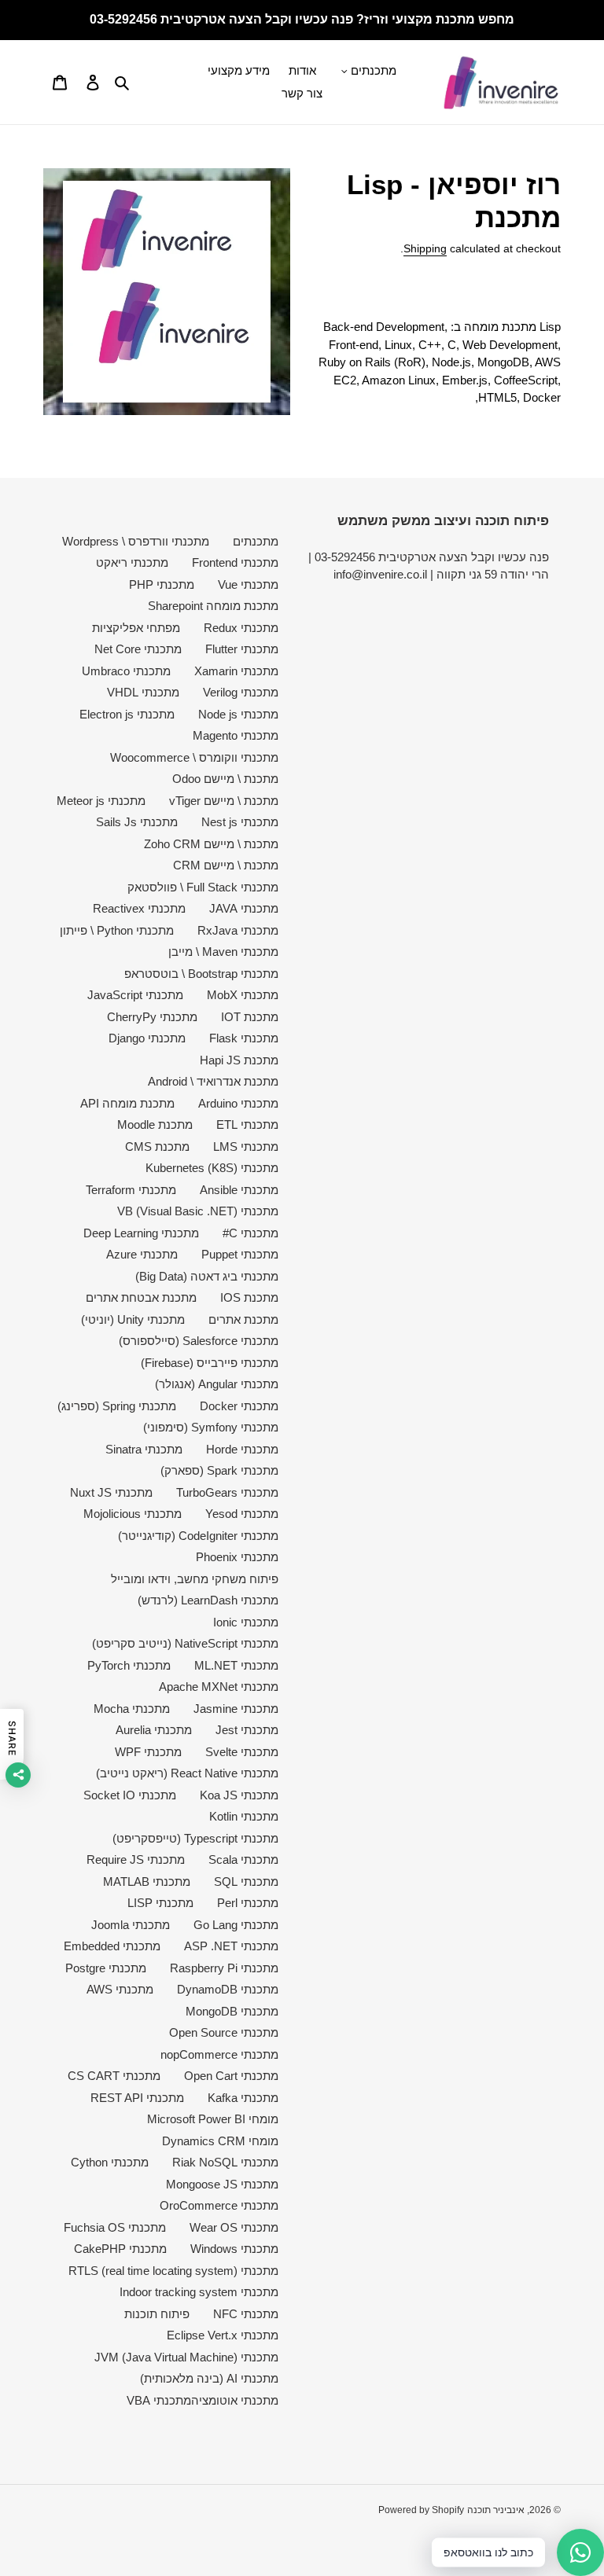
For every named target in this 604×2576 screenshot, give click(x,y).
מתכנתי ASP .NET (231, 1946)
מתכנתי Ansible (239, 1190)
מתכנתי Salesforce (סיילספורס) (199, 1341)
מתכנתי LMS (246, 1147)
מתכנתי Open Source (224, 2032)
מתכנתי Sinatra (144, 1449)
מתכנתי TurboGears (227, 1492)
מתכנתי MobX (243, 995)
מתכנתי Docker (239, 1406)
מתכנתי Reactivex (139, 908)
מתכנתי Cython (110, 2162)
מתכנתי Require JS (136, 1859)
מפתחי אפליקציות (136, 628)
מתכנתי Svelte (242, 1752)
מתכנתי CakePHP (120, 2249)
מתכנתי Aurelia (154, 1730)
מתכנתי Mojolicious (133, 1514)
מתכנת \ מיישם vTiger (224, 801)
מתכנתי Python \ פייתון (117, 930)
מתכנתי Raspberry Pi (224, 1968)
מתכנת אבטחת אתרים (141, 1297)
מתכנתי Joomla (131, 1925)
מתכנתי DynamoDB (228, 1989)
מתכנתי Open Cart (231, 2076)
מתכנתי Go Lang (236, 1925)
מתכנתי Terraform (131, 1190)
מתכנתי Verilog (241, 692)
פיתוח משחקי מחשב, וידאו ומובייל (195, 1579)
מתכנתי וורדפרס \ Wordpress (136, 541)
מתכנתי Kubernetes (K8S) (212, 1168)
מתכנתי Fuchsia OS (115, 2227)
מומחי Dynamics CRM (220, 2141)
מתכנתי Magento (236, 735)
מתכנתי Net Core (138, 649)
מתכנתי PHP (162, 584)
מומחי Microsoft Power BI (213, 2119)
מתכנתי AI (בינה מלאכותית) (209, 2378)
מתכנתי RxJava (238, 930)
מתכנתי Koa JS (239, 1795)
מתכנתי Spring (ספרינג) (117, 1406)
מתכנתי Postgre (106, 1968)
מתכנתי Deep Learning (141, 1233)
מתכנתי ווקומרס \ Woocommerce (194, 757)
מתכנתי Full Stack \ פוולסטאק (203, 887)
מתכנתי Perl (248, 1903)
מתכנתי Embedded (112, 1946)
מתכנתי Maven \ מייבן (223, 952)
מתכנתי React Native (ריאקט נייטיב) (187, 1773)
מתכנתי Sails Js (137, 822)
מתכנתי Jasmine (236, 1709)
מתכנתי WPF (148, 1752)
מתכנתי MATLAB (147, 1881)
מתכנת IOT (250, 1017)
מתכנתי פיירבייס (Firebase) (210, 1363)
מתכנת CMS (157, 1147)
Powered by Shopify (421, 2510)
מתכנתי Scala (243, 1859)
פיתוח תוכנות (157, 2314)
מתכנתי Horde (242, 1449)
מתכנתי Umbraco (126, 671)
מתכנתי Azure (142, 1254)
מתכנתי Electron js (127, 714)
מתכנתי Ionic (246, 1622)
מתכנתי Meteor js (101, 801)
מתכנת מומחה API (127, 1103)
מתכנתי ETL (247, 1124)
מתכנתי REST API (137, 2098)
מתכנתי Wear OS (234, 2227)
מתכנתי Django (147, 1038)
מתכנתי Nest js (240, 822)
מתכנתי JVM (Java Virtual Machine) (186, 2357)
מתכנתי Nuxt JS (111, 1492)
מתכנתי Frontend (235, 562)
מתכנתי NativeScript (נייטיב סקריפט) (185, 1643)
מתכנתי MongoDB (232, 2011)
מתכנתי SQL (246, 1881)
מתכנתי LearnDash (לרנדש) (208, 1600)
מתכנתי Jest (247, 1730)
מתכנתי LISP (160, 1903)
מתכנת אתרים (243, 1319)
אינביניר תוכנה (496, 2510)
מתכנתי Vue (248, 584)
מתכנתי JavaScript (135, 995)
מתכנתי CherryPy (152, 1017)
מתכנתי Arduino (238, 1103)
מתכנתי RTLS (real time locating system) (173, 2271)
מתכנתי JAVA (244, 908)
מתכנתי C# (250, 1233)
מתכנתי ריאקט (132, 562)
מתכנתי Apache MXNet (219, 1687)
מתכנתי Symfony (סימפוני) (211, 1427)
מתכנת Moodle (155, 1124)
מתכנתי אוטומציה (235, 2400)
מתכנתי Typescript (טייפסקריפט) (195, 1838)
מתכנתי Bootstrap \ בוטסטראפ (201, 974)
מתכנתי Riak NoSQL (225, 2162)
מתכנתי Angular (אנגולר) (217, 1384)
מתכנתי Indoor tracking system (199, 2292)
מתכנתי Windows (234, 2249)
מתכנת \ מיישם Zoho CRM (211, 844)
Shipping (425, 248)
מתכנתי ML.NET (236, 1665)
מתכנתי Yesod (242, 1514)
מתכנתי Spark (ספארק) (219, 1470)
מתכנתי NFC (246, 2314)
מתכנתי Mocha (132, 1709)
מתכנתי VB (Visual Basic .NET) (198, 1211)
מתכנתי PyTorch (129, 1665)
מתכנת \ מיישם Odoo (225, 779)
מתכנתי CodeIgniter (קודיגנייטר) (198, 1536)
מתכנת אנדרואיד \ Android (213, 1081)
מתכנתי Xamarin (236, 671)
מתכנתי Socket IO (130, 1795)
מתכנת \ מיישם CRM (226, 865)
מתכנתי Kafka (243, 2098)
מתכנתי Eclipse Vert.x (223, 2335)
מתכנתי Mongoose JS (222, 2184)
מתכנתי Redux (241, 628)
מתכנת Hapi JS (239, 1060)
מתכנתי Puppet (240, 1254)
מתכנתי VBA (159, 2400)
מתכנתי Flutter (242, 649)
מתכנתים (256, 541)
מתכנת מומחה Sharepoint (213, 606)
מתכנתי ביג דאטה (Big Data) (207, 1276)
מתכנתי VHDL (143, 692)
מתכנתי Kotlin (244, 1816)
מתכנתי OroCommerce (219, 2205)
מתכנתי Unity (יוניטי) (133, 1319)
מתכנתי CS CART (114, 2076)
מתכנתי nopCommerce (219, 2054)
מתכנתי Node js (238, 714)
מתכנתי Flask (244, 1038)
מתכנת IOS (249, 1297)
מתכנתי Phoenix (237, 1557)
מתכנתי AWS (120, 1989)
